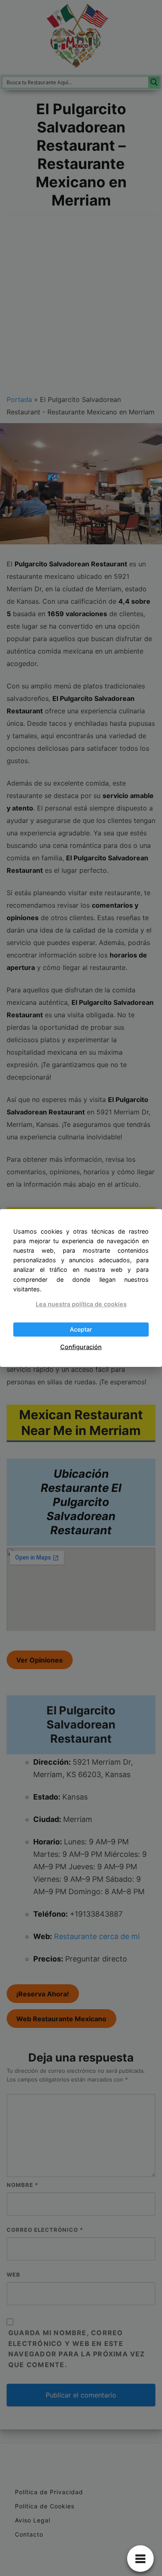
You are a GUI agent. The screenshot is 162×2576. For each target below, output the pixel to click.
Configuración (81, 1347)
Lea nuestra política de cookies (81, 1304)
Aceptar (81, 1329)
